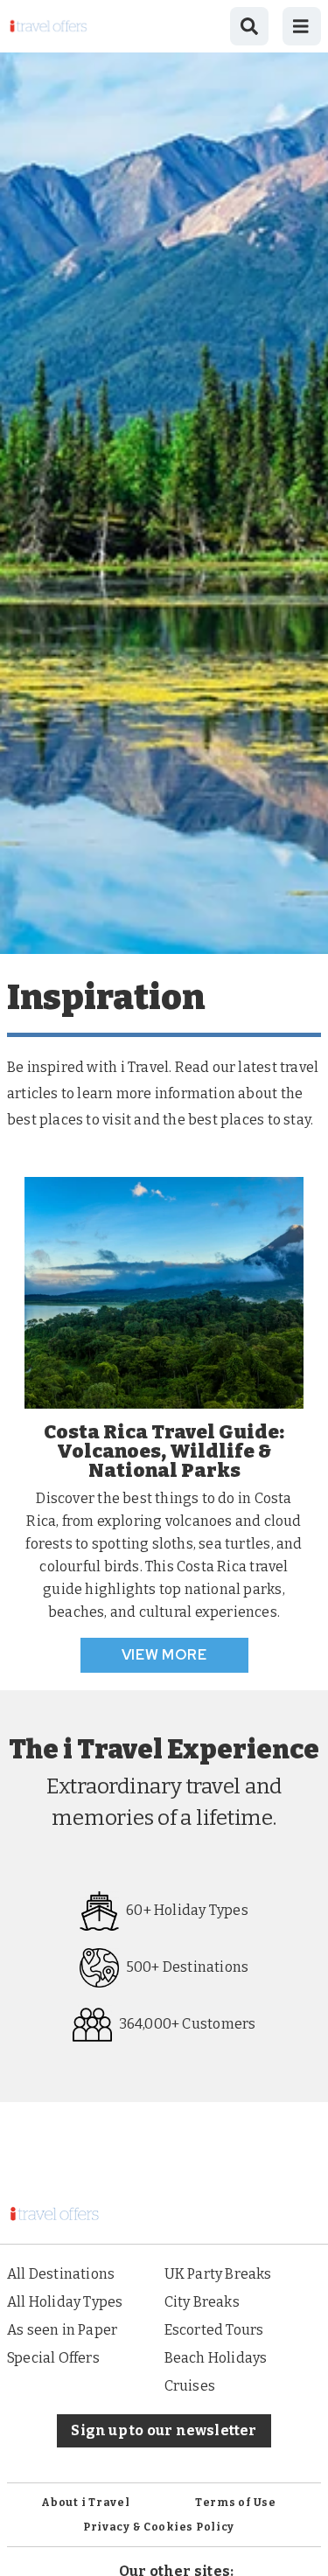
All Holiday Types (65, 2302)
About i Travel (85, 2503)
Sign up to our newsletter (164, 2430)
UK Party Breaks (218, 2274)
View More (164, 1655)
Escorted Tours (214, 2330)
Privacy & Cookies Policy (159, 2527)
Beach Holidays (216, 2358)
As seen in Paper (62, 2330)
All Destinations (61, 2274)
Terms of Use (236, 2503)
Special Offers (53, 2358)
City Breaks (202, 2302)
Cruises (190, 2386)
